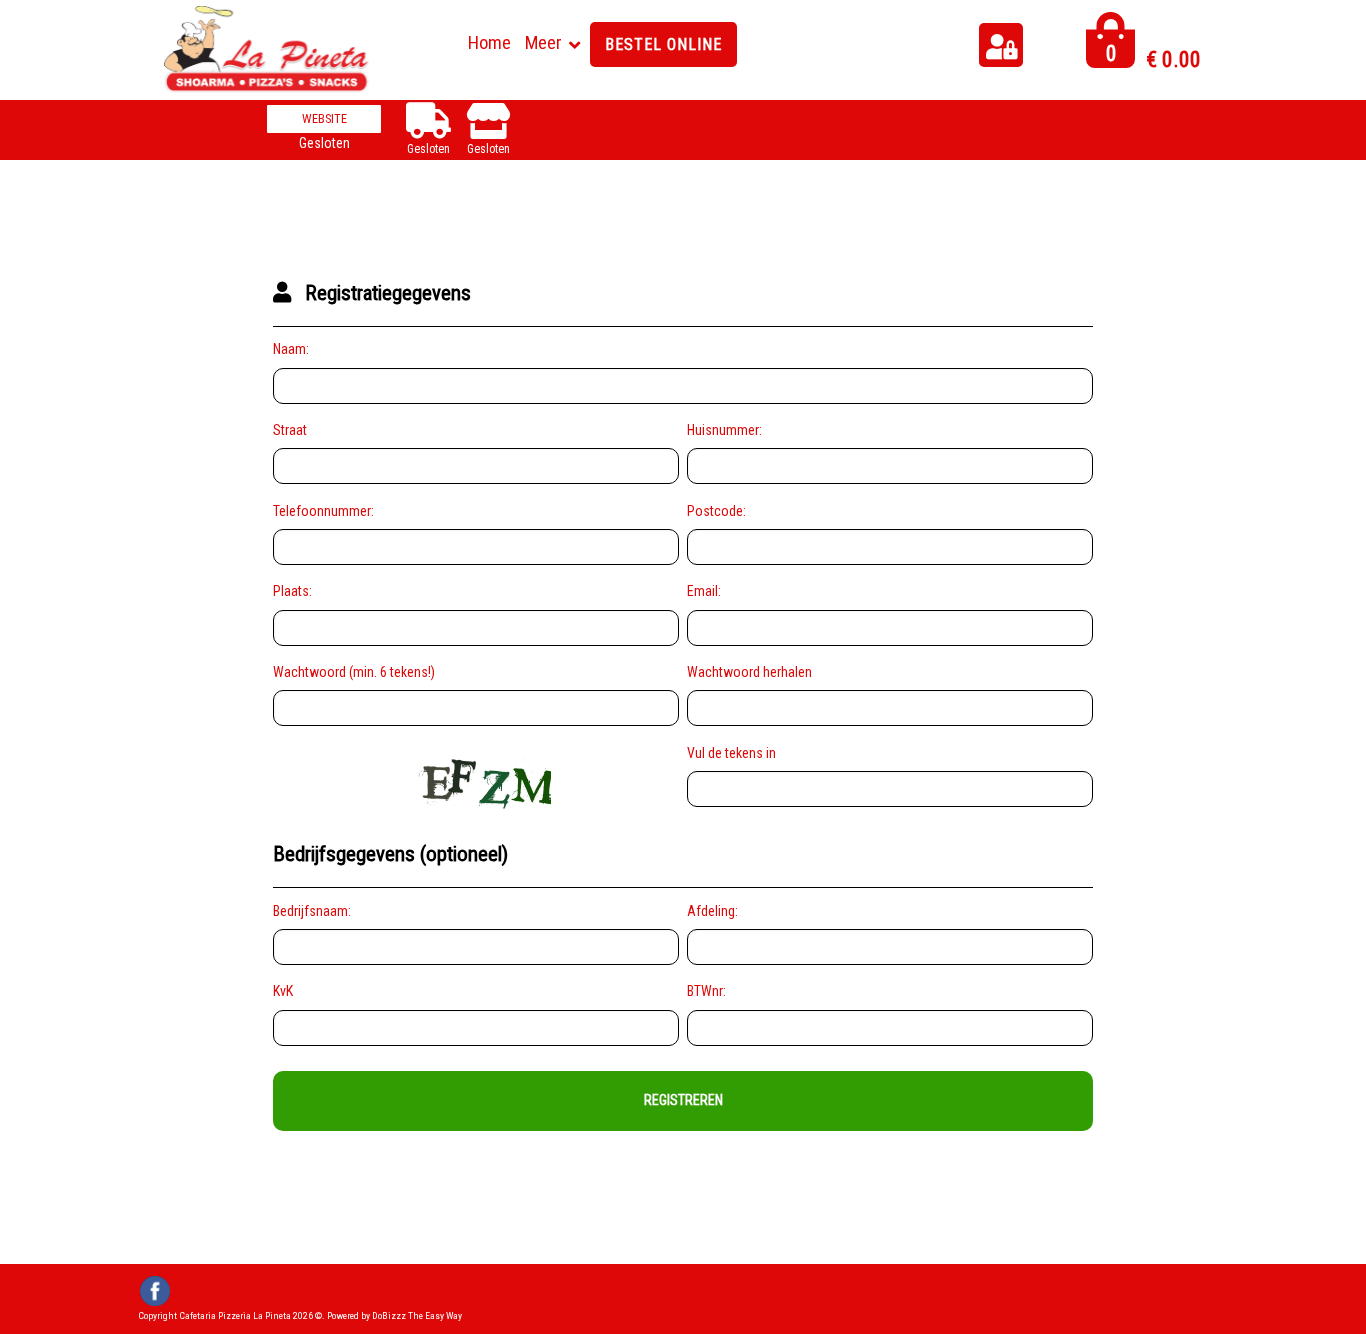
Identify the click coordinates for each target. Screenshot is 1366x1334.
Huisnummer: (724, 430)
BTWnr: (706, 991)
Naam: (291, 349)
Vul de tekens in (731, 753)
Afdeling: (712, 911)
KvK (283, 991)
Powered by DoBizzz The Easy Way (394, 1315)
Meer (543, 42)
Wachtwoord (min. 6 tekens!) (354, 672)
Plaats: (292, 591)
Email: (704, 591)
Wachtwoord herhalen (749, 672)
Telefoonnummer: (323, 511)
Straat (290, 430)
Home (489, 42)
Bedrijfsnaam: (312, 911)
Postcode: (716, 511)
